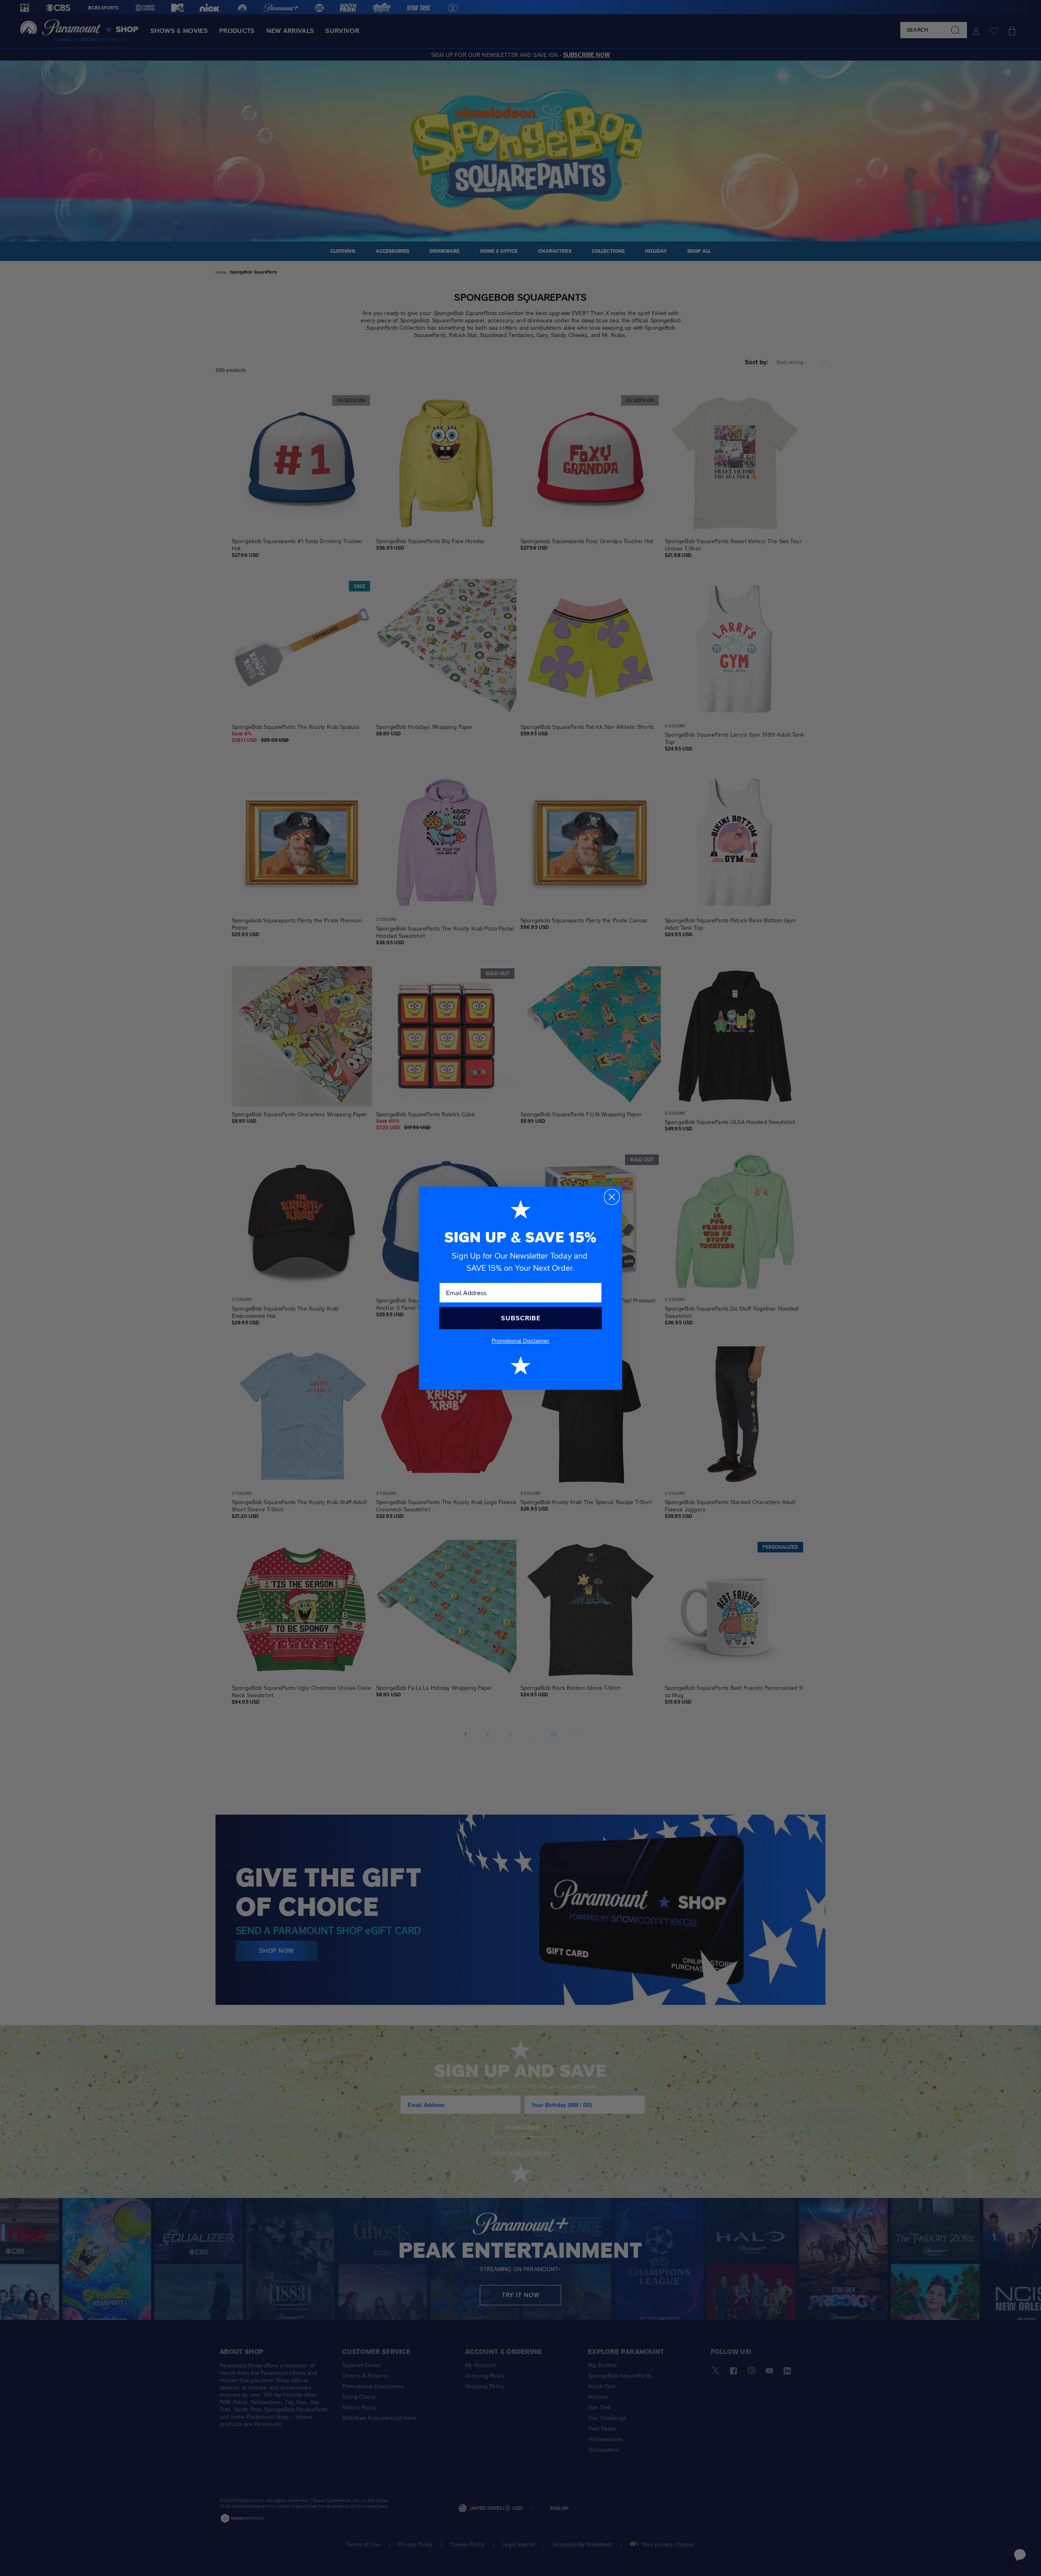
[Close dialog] (612, 1197)
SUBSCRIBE (521, 1318)
